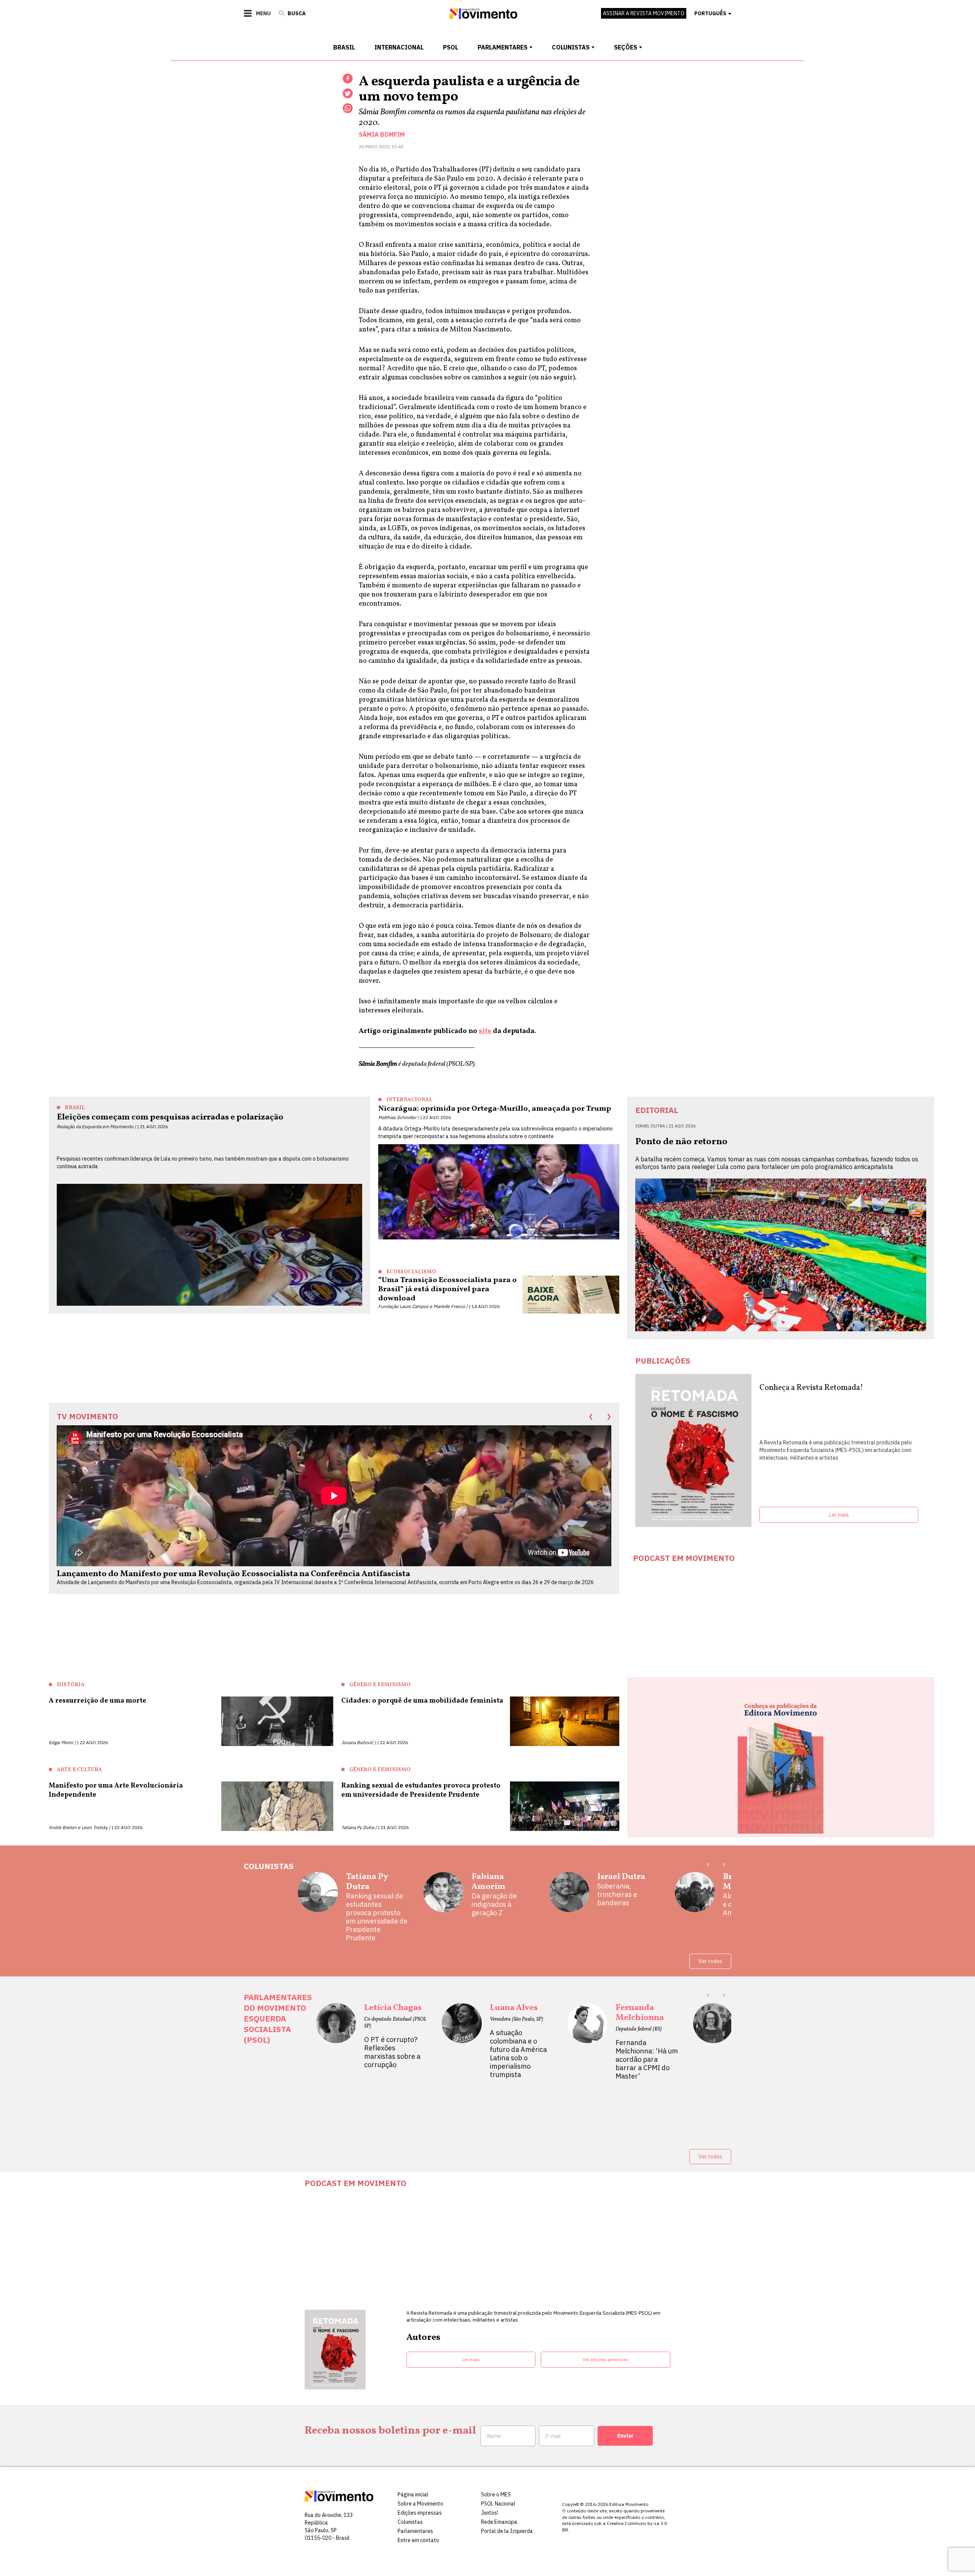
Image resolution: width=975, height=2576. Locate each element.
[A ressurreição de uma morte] (277, 1721)
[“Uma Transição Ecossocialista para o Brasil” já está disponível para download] (571, 1295)
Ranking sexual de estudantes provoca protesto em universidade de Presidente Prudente (377, 1917)
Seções (626, 47)
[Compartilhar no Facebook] (348, 78)
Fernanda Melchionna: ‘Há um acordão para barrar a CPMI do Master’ (647, 2060)
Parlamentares (503, 47)
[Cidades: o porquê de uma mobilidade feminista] (565, 1721)
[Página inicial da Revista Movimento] (483, 17)
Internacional (399, 47)
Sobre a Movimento (420, 2504)
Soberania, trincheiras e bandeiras (617, 1895)
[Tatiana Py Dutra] (318, 1907)
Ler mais (839, 1515)
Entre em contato (418, 2540)
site (486, 1031)
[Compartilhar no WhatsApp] (348, 108)
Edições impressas (420, 2513)
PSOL (451, 47)
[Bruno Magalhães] (695, 1895)
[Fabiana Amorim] (444, 1895)
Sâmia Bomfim (382, 134)
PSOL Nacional (498, 2504)
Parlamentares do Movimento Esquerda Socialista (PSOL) (278, 2018)
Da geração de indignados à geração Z (494, 1904)
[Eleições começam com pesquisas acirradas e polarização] (209, 1245)
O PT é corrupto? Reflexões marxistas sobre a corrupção (392, 2052)
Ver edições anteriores (606, 2359)
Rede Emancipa (499, 2522)
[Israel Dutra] (569, 1895)
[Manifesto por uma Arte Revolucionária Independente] (277, 1806)
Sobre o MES (496, 2494)
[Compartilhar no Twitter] (348, 93)
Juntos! (490, 2513)
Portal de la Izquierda (507, 2531)
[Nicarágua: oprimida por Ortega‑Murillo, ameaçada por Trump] (499, 1192)
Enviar (625, 2436)
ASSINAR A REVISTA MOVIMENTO (644, 13)
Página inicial (413, 2494)
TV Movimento (87, 1416)
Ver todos (710, 1961)
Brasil (344, 47)
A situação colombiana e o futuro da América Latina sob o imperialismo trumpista (518, 2054)
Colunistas (571, 47)
